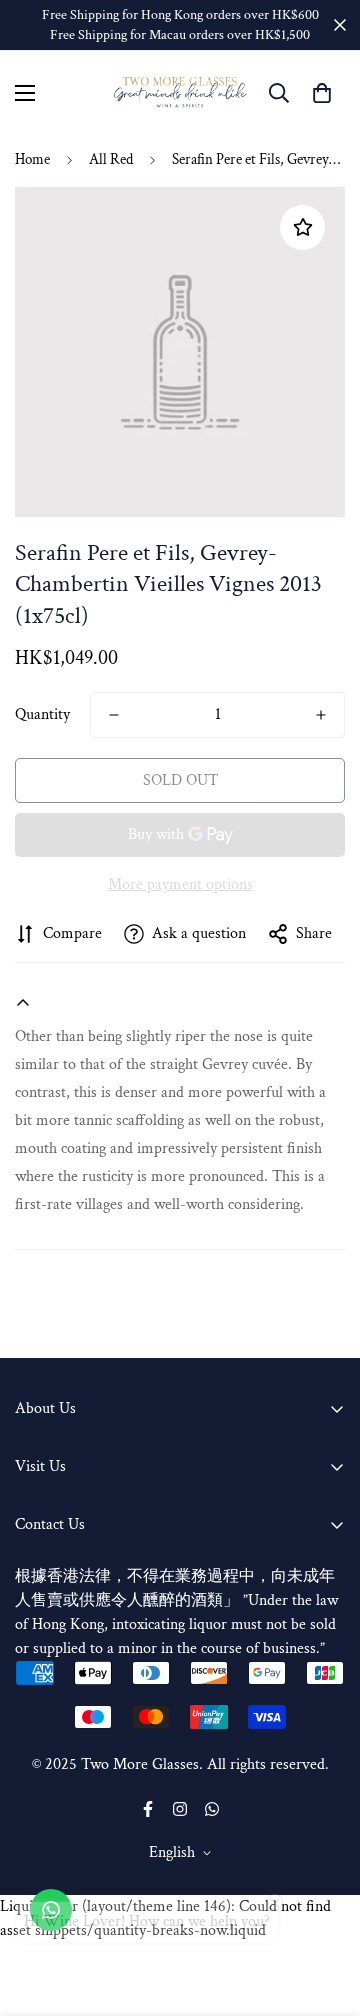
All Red (111, 159)
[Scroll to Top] (324, 1910)
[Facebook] (148, 1809)
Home (32, 159)
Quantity (42, 714)
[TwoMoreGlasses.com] (180, 92)
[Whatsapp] (212, 1809)
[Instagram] (180, 1809)
